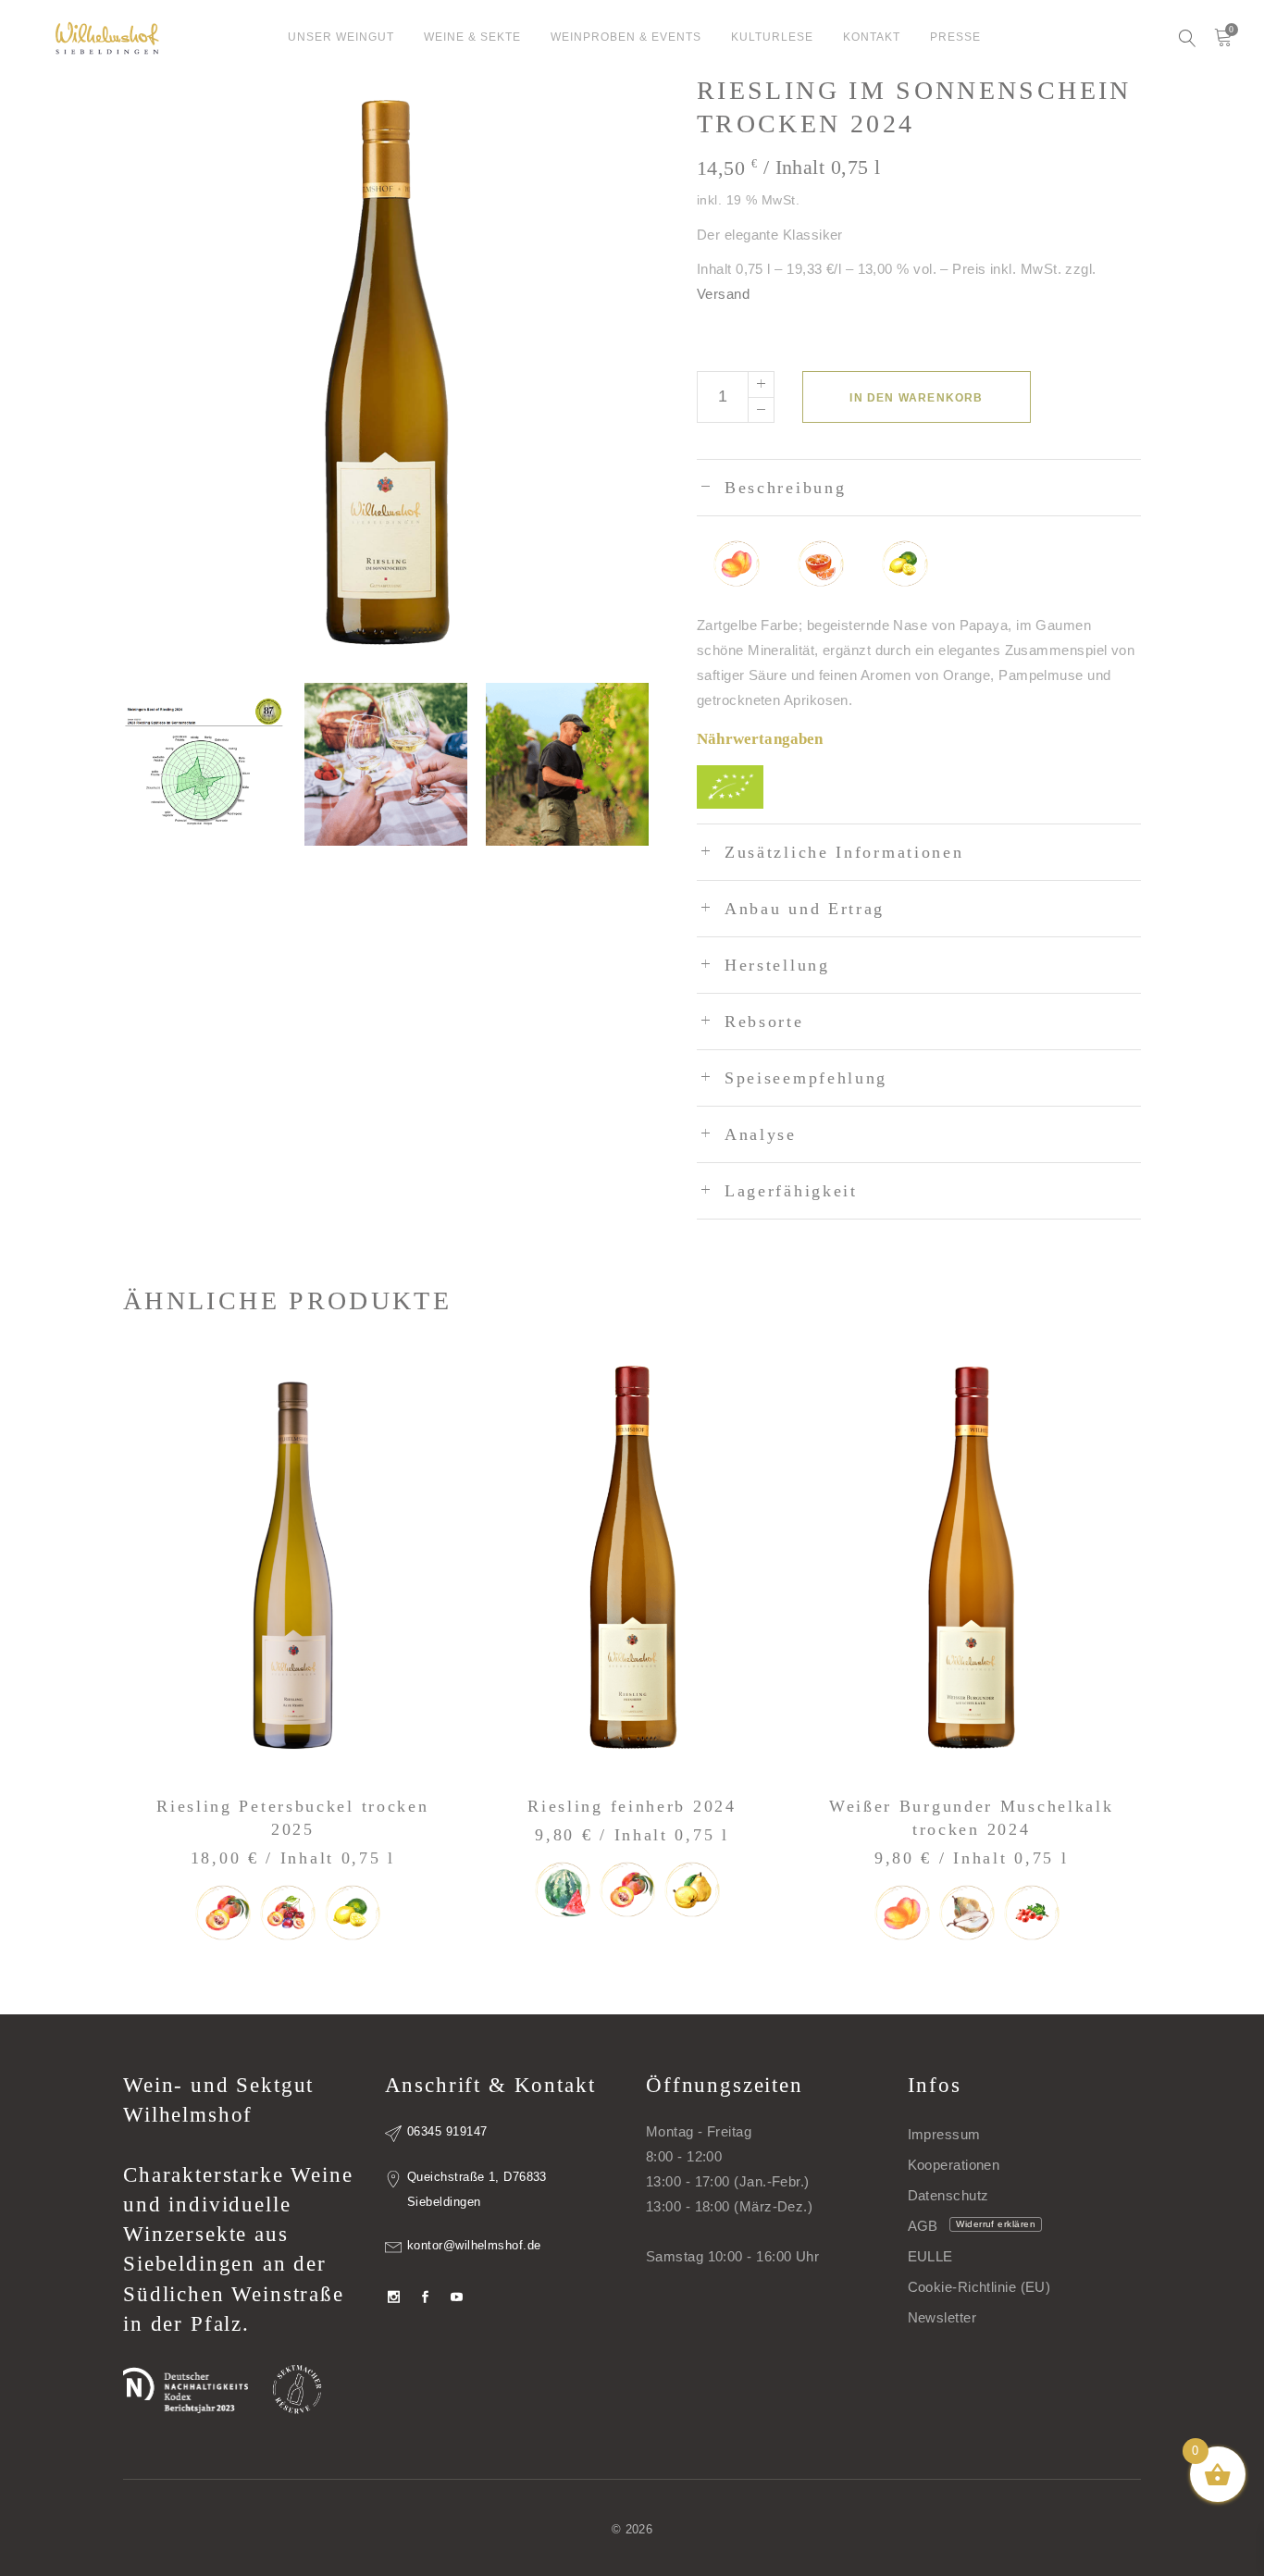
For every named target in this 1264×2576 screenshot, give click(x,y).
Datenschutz (948, 2195)
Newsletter (942, 2317)
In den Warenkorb (916, 398)
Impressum (944, 2134)
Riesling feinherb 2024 (632, 1806)
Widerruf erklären (996, 2224)
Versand (723, 294)
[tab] (919, 487)
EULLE (930, 2256)
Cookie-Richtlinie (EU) (979, 2287)
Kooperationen (954, 2165)
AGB (923, 2226)
